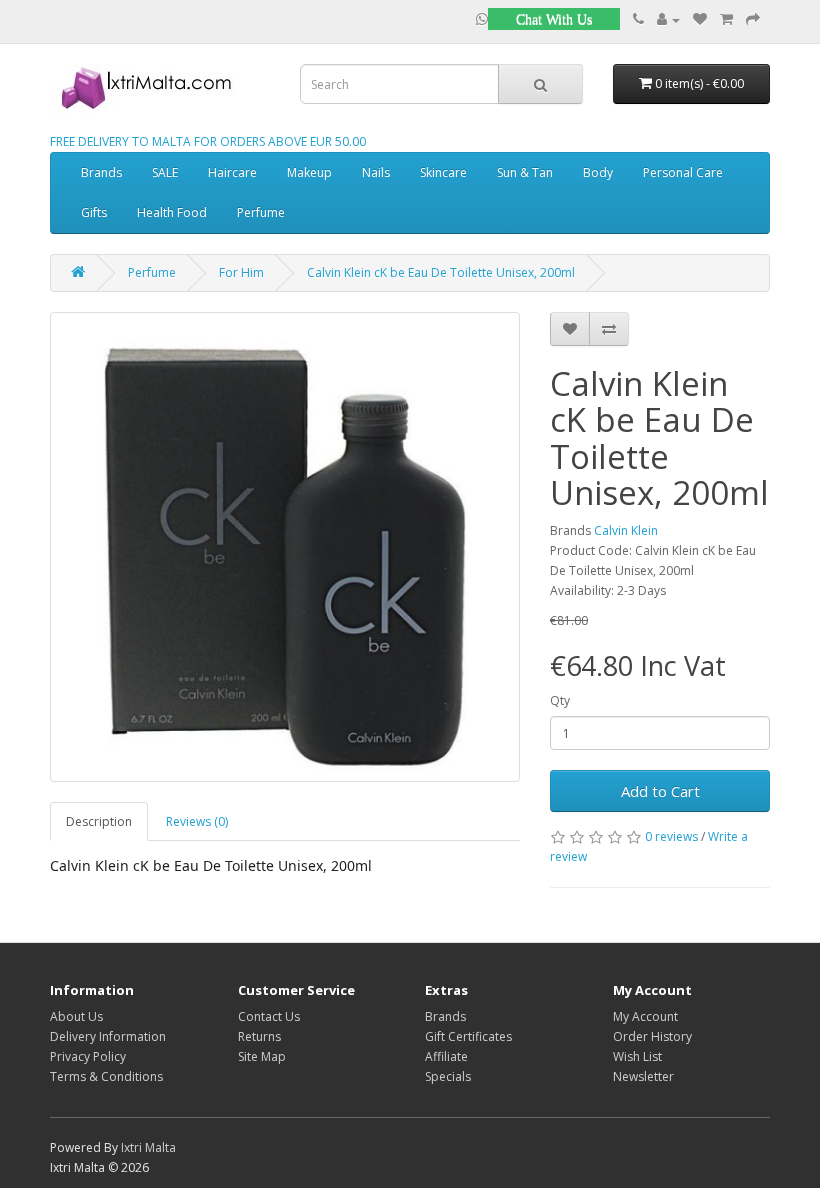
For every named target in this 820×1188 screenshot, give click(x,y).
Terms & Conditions (106, 1076)
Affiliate (446, 1056)
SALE (165, 172)
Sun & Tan (525, 172)
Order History (652, 1036)
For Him (241, 272)
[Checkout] (753, 19)
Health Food (172, 212)
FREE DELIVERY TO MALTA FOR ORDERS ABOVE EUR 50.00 (208, 141)
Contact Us (269, 1016)
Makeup (309, 172)
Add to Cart (660, 791)
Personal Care (683, 172)
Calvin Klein (626, 530)
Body (598, 172)
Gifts (94, 212)
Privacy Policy (88, 1056)
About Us (76, 1016)
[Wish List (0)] (700, 19)
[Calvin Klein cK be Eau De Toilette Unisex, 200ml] (285, 547)
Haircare (232, 172)
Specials (448, 1076)
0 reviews (671, 836)
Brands (101, 172)
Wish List (637, 1056)
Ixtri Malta (148, 1147)
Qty (560, 700)
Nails (376, 172)
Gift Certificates (468, 1036)
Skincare (443, 172)
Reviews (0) (197, 821)
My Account (645, 1016)
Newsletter (643, 1076)
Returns (259, 1036)
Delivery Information (108, 1036)
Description (99, 821)
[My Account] (668, 19)
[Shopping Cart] (726, 19)
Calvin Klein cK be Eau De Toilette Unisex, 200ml (441, 272)
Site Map (262, 1056)
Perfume (261, 212)
